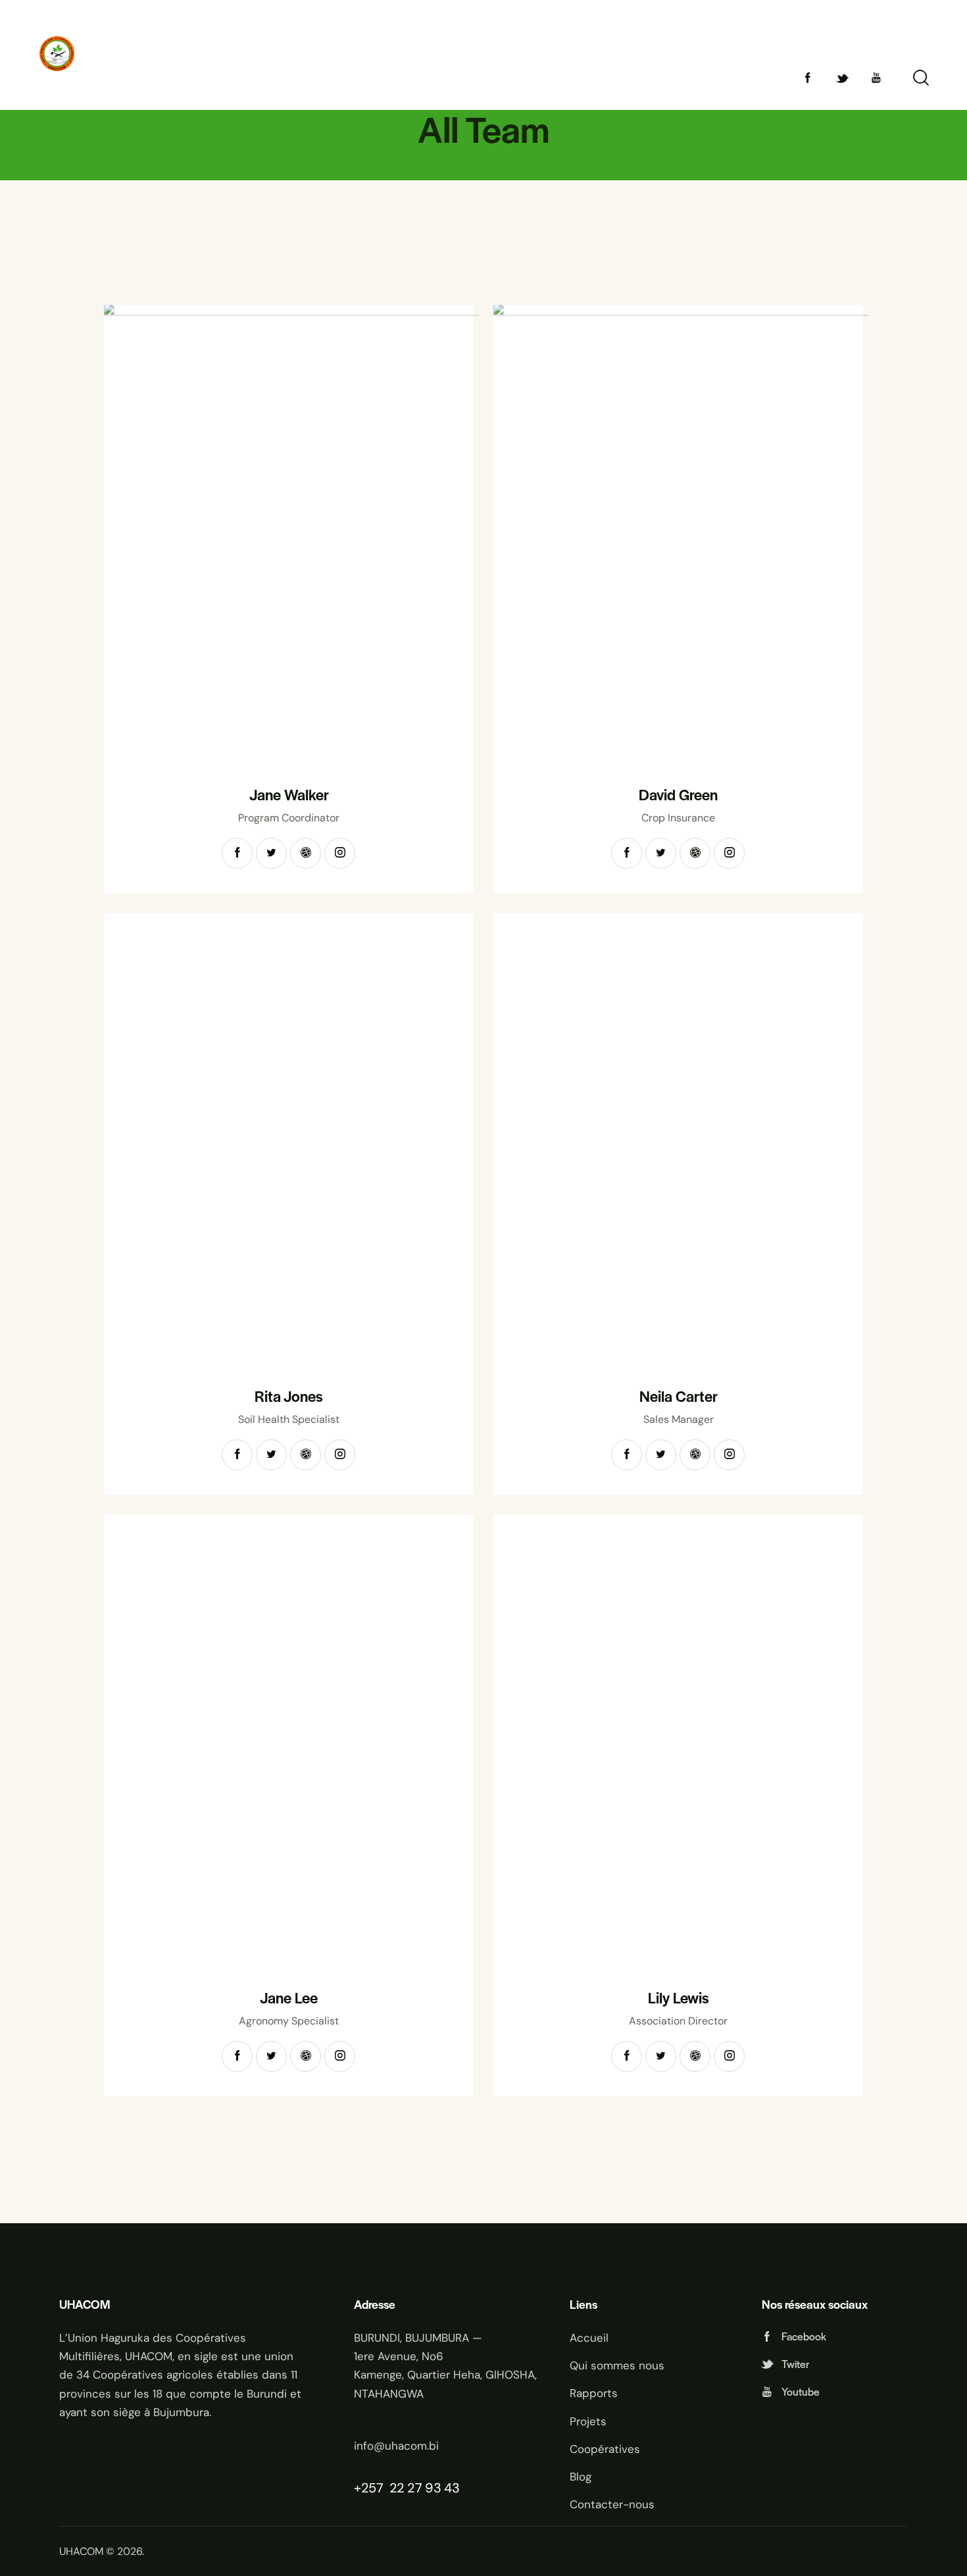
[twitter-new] (842, 78)
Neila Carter (679, 1396)
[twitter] (271, 853)
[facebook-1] (808, 78)
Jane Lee (289, 1998)
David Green (678, 795)
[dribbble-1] (306, 853)
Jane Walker (289, 795)
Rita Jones (289, 1396)
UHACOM (81, 2551)
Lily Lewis (679, 1998)
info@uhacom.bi (396, 2446)
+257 (370, 2488)
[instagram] (340, 853)
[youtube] (876, 78)
